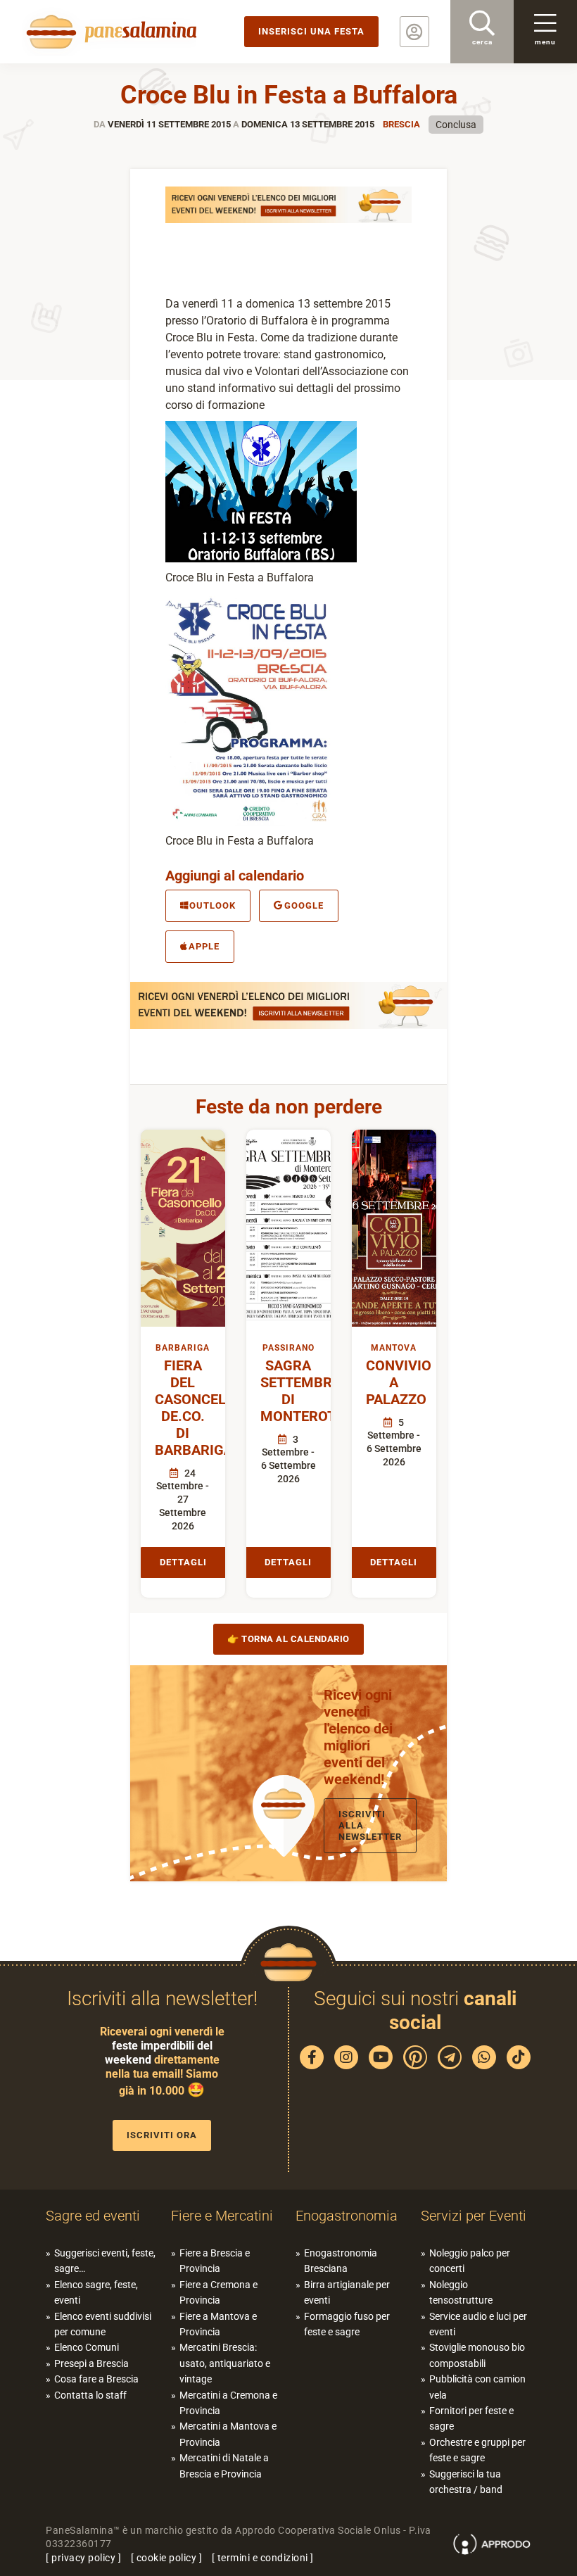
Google (304, 905)
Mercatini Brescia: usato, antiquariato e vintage (225, 2363)
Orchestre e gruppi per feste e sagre (477, 2450)
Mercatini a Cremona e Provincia (228, 2403)
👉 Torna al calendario (288, 1639)
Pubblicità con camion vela (477, 2387)
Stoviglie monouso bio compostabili (477, 2355)
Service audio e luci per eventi (478, 2324)
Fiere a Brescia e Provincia (215, 2261)
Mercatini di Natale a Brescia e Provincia (224, 2465)
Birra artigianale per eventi (347, 2292)
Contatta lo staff (90, 2395)
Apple (204, 946)
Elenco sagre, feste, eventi (96, 2292)
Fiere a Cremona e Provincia (218, 2292)
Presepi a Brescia (91, 2363)
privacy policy (83, 2558)
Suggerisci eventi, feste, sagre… (105, 2261)
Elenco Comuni (87, 2347)
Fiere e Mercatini (222, 2216)
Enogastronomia (347, 2216)
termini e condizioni (263, 2558)
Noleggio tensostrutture (461, 2292)
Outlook (213, 905)
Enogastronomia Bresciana (341, 2261)
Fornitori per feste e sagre (471, 2418)
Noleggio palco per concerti (470, 2261)
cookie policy (167, 2558)
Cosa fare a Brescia (96, 2379)
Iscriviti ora (162, 2135)
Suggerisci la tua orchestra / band (466, 2482)
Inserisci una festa (311, 31)
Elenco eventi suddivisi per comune (103, 2324)
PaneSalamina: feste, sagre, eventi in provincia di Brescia (109, 32)
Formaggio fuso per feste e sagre (347, 2324)
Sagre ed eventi (93, 2216)
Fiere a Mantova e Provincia (218, 2324)
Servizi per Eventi (474, 2216)
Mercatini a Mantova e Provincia (228, 2434)
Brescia (401, 124)
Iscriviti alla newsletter (370, 1825)
